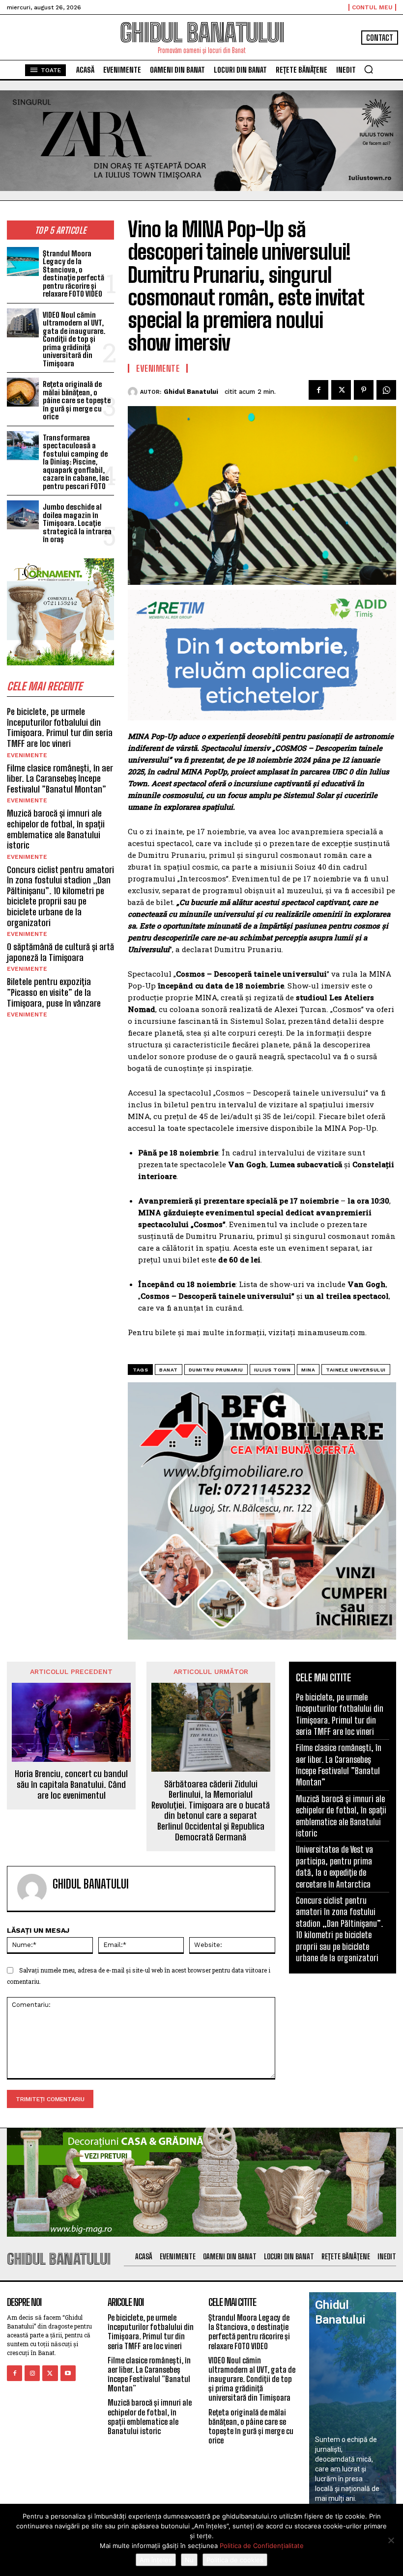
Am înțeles (156, 2560)
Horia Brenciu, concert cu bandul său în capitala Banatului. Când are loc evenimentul (71, 1784)
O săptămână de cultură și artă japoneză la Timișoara (60, 952)
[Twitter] (341, 390)
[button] (369, 69)
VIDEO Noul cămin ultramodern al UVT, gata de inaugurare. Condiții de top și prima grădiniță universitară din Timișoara (74, 339)
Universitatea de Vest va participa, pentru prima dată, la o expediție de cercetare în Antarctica (334, 1866)
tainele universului (356, 1370)
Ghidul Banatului (191, 392)
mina (308, 1370)
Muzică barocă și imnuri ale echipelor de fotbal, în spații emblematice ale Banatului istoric (56, 829)
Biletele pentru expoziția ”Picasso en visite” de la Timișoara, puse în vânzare (54, 992)
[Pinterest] (364, 390)
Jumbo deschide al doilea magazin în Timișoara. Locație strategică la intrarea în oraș (77, 523)
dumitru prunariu (216, 1370)
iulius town (273, 1370)
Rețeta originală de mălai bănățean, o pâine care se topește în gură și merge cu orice (77, 400)
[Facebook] (318, 390)
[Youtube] (68, 2373)
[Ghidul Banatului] (134, 392)
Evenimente (27, 755)
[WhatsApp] (386, 390)
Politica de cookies (235, 2560)
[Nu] (391, 2540)
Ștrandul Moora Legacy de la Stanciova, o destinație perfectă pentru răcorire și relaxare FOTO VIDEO (73, 274)
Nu (189, 2560)
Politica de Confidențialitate (262, 2546)
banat (169, 1370)
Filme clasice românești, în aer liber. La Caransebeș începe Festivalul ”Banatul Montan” (60, 779)
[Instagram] (32, 2373)
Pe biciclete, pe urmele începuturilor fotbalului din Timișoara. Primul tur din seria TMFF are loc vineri (60, 727)
